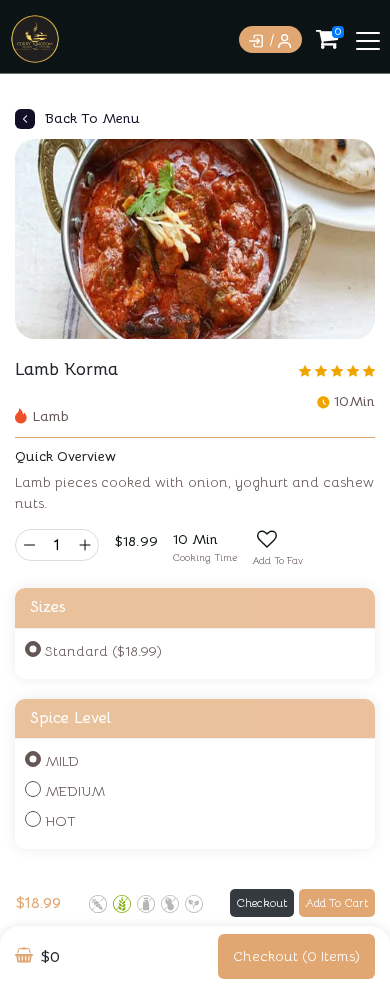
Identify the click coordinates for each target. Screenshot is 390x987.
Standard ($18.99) (103, 651)
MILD (62, 761)
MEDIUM (75, 791)
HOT (60, 821)
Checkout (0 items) (296, 956)
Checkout (262, 902)
